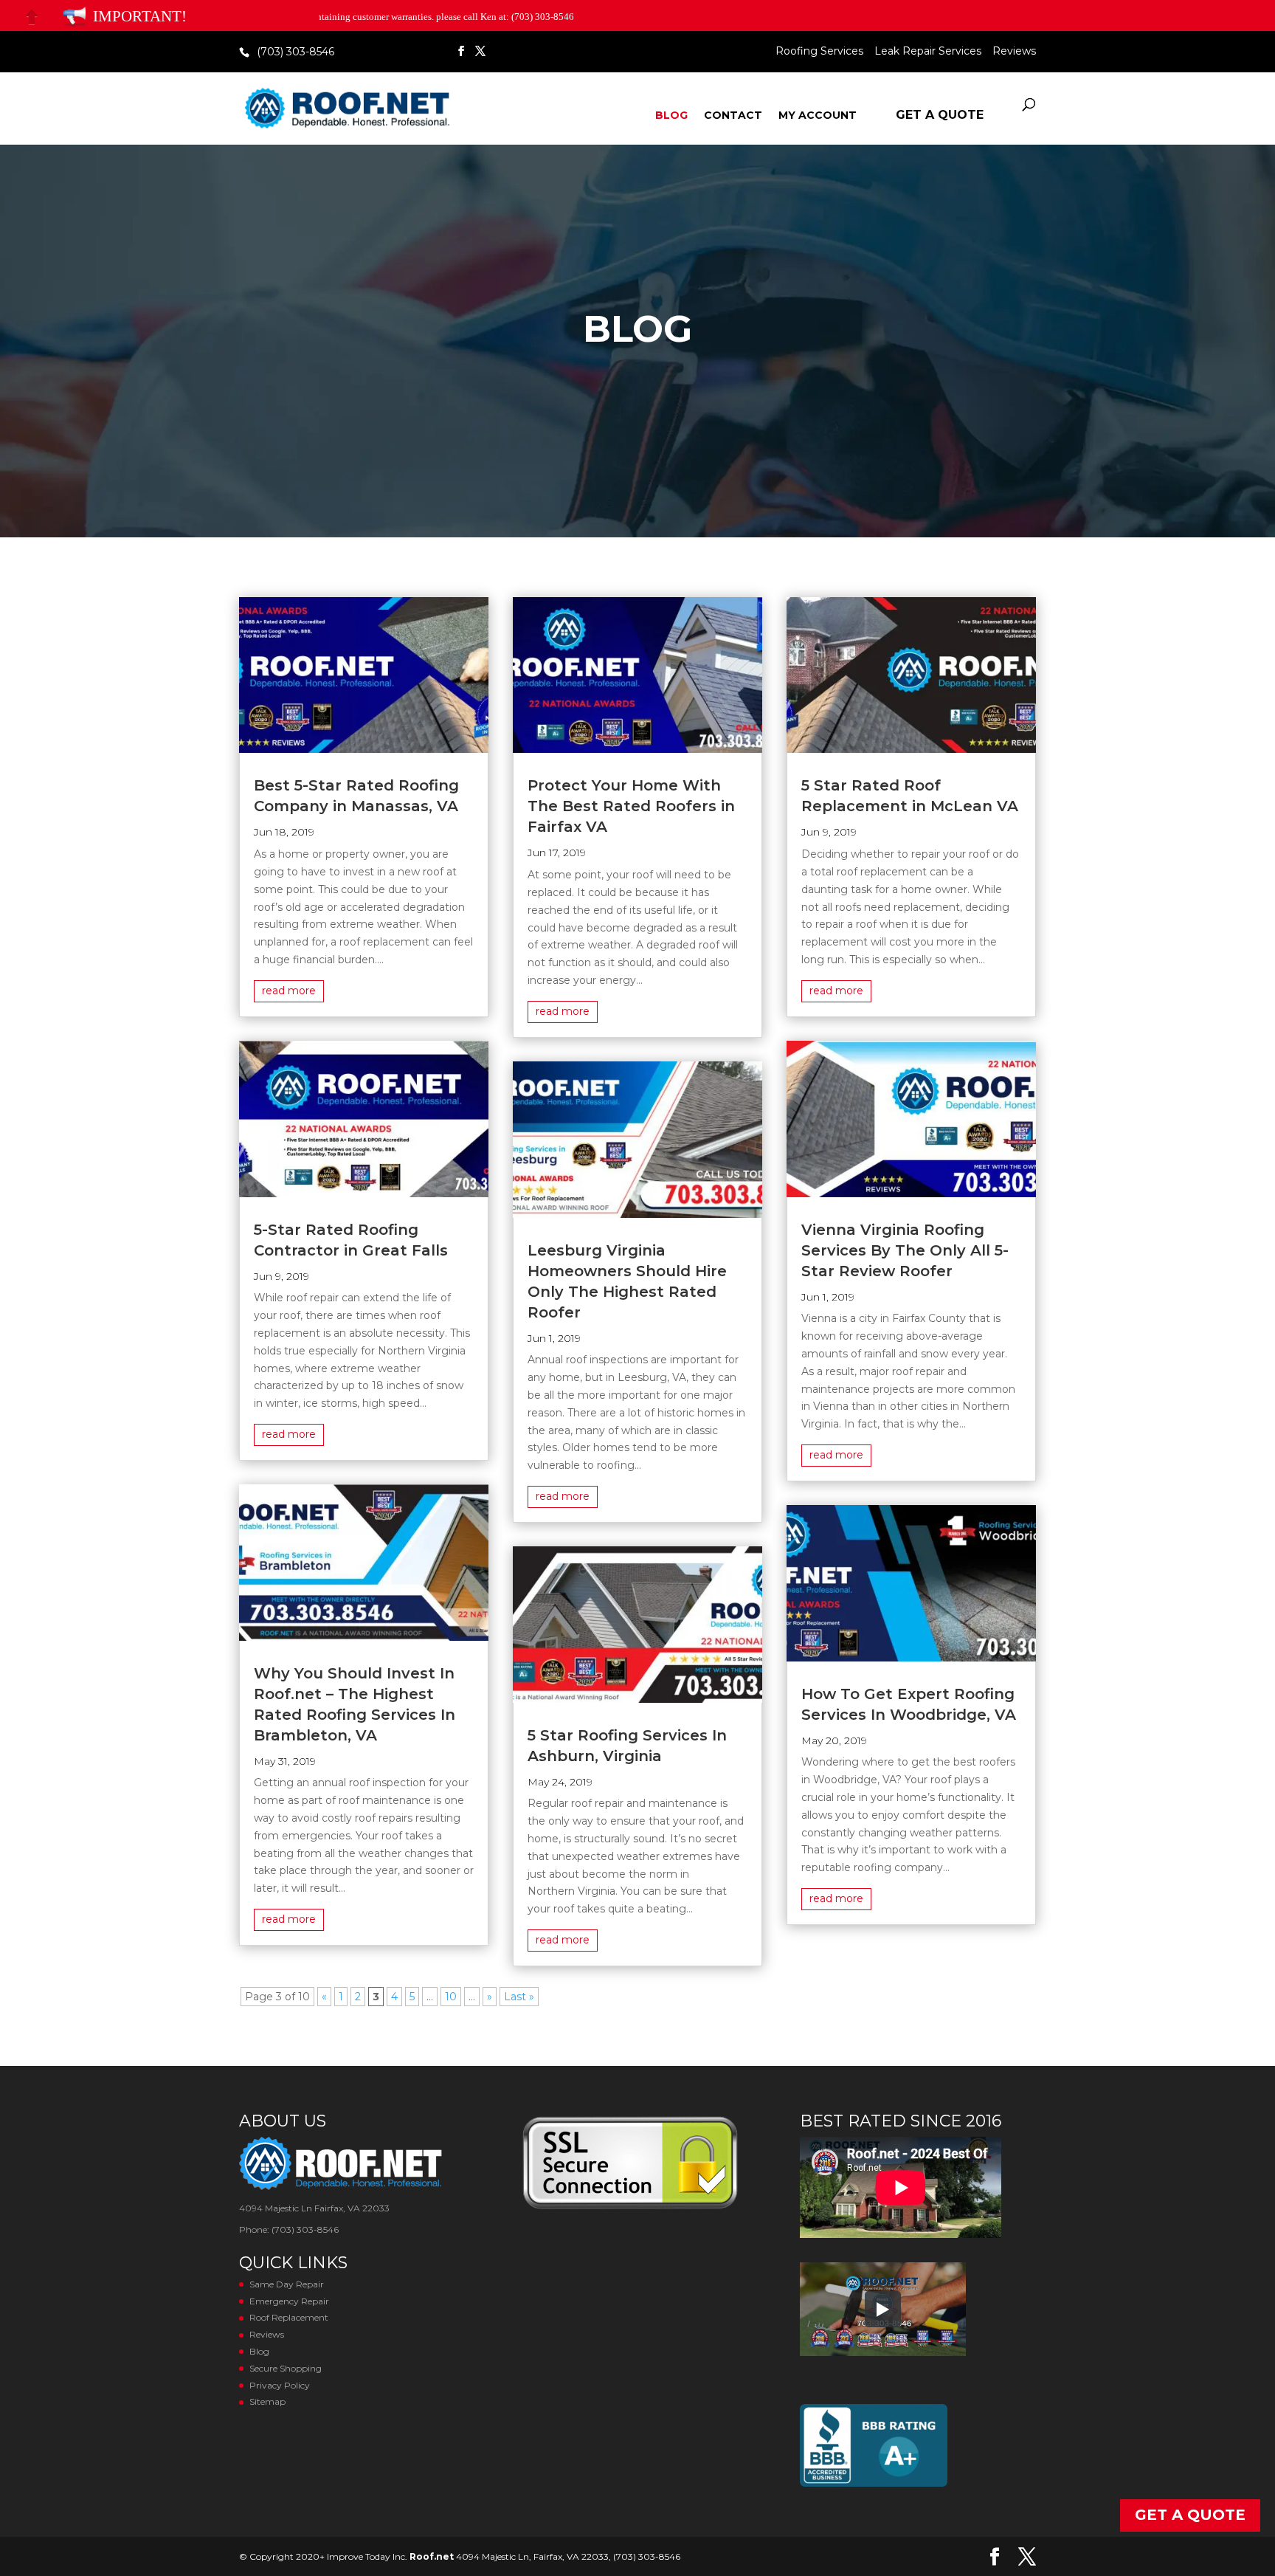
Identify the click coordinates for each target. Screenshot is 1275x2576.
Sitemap (267, 2401)
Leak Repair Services (928, 52)
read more (289, 991)
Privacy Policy (280, 2385)
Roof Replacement (289, 2317)
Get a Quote (940, 115)
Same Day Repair (287, 2284)
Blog (671, 116)
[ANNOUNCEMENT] (75, 17)
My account (818, 116)
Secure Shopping (286, 2368)
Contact (733, 116)
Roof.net (432, 2556)
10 (451, 1997)
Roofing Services (819, 52)
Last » (519, 1997)
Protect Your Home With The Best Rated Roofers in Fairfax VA (631, 806)
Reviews (1014, 52)
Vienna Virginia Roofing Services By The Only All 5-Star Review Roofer (905, 1250)
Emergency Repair (289, 2301)
